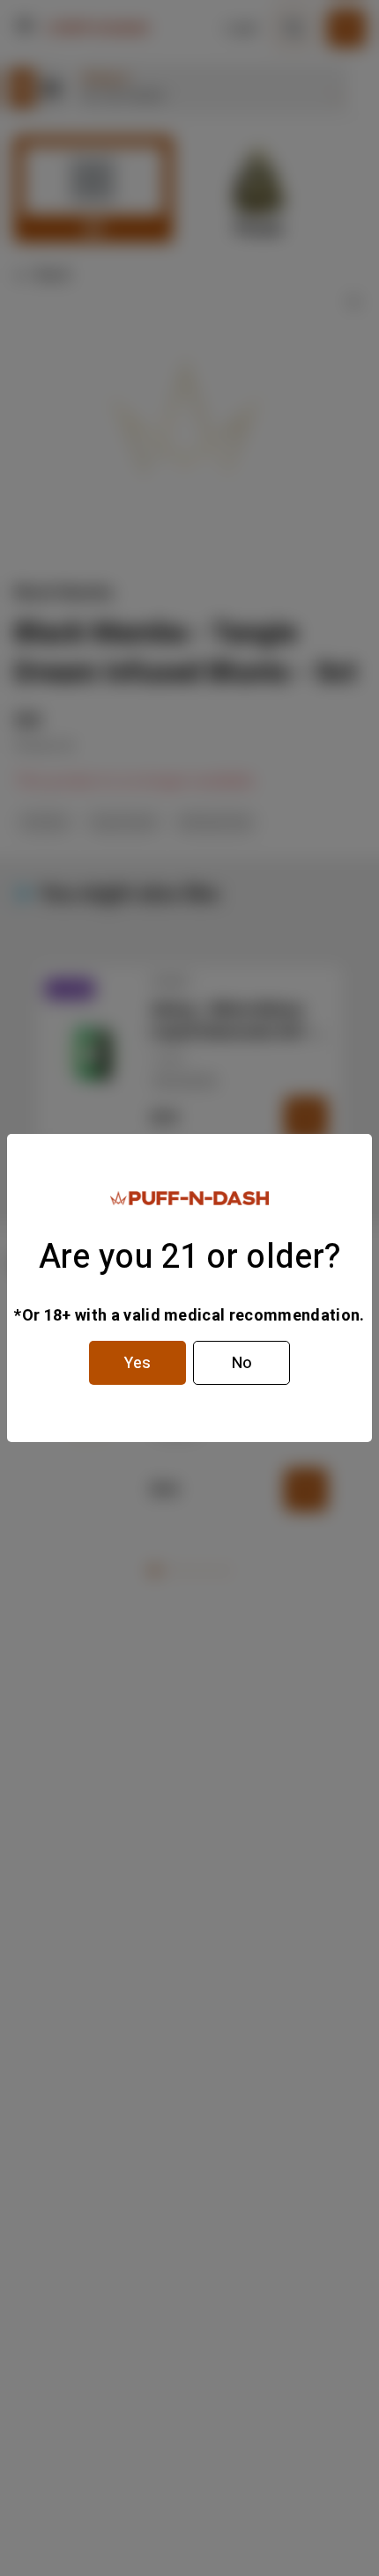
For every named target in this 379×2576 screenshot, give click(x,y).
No (242, 1363)
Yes (137, 1363)
